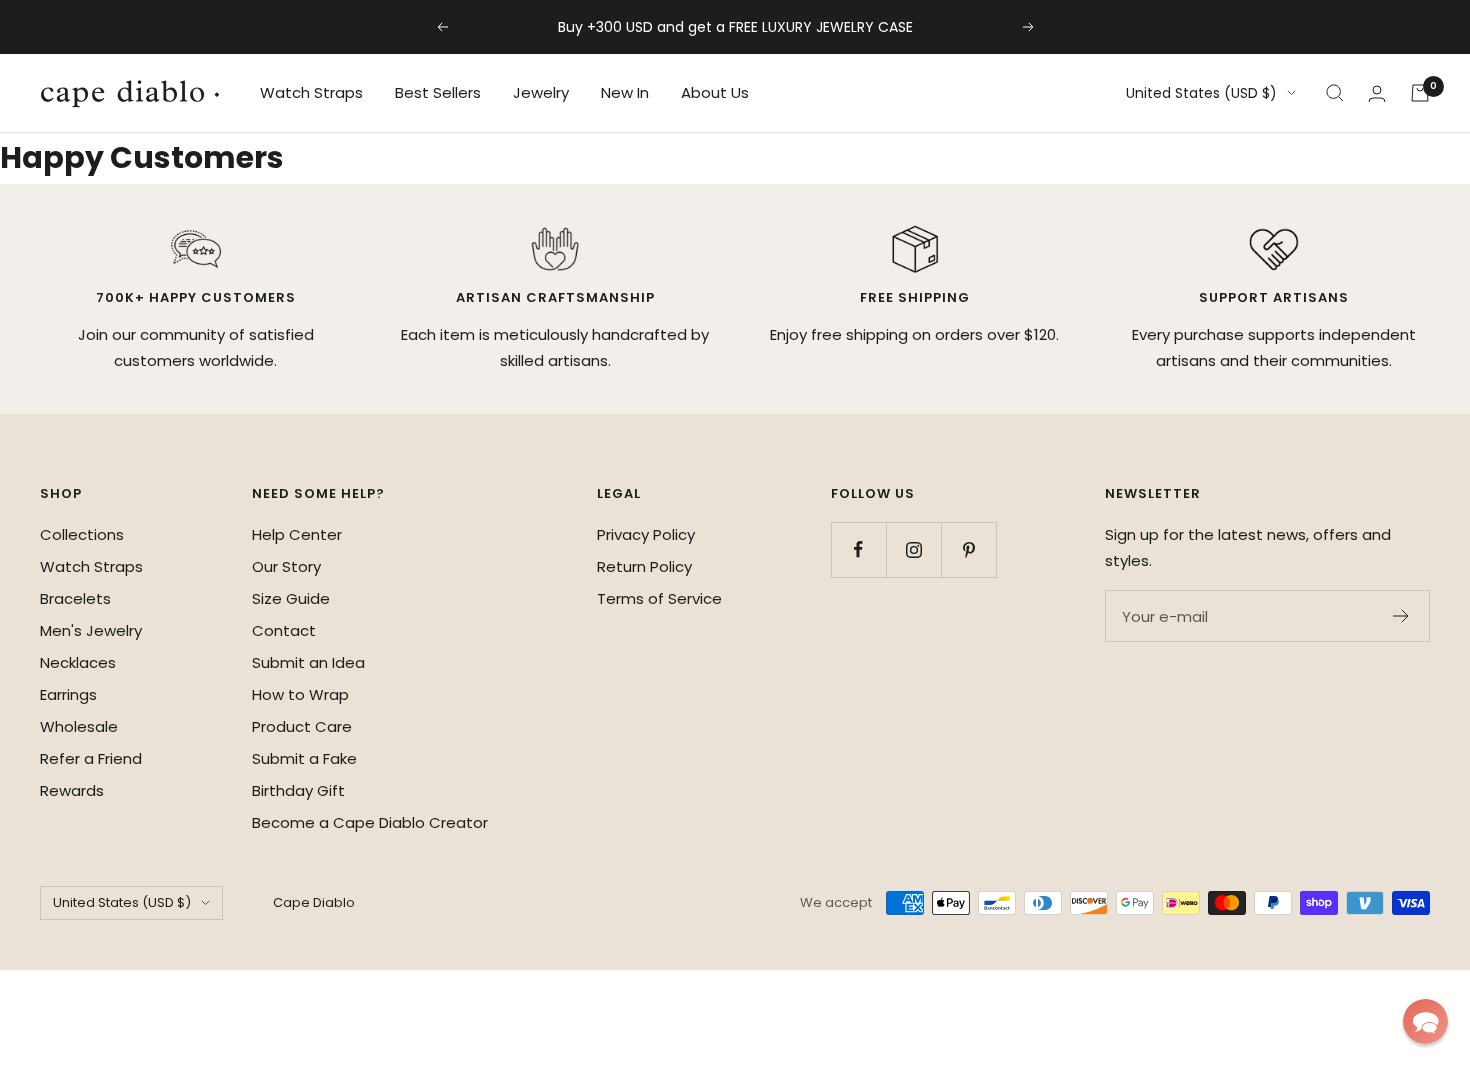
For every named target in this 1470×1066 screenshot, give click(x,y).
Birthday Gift (298, 790)
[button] (1425, 1021)
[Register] (1401, 616)
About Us (715, 92)
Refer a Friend (91, 758)
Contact (284, 630)
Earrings (68, 694)
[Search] (1335, 93)
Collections (82, 534)
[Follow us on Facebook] (858, 549)
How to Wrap (300, 694)
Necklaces (78, 662)
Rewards (72, 790)
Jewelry (541, 92)
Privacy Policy (646, 534)
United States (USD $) (1201, 93)
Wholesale (79, 726)
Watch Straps (311, 92)
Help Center (297, 534)
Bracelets (75, 598)
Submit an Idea (308, 662)
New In (625, 92)
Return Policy (644, 566)
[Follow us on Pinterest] (968, 549)
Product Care (302, 726)
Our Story (286, 566)
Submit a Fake (304, 758)
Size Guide (291, 598)
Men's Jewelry (91, 630)
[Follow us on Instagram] (913, 549)
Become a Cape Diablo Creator (370, 822)
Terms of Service (659, 598)
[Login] (1377, 93)
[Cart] (1420, 93)
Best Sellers (438, 92)
